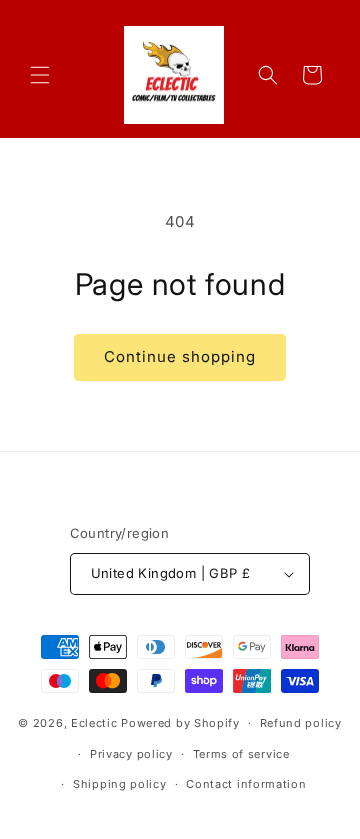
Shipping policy (120, 784)
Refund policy (301, 723)
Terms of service (241, 754)
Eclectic (94, 723)
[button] (40, 75)
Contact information (246, 784)
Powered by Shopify (180, 723)
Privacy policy (131, 754)
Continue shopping (180, 356)
